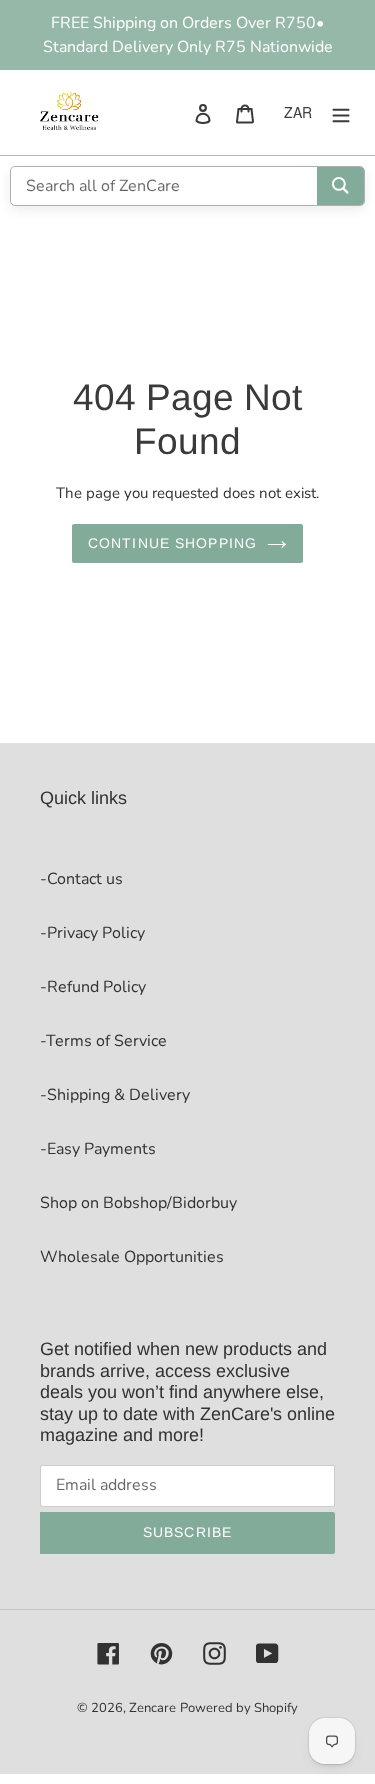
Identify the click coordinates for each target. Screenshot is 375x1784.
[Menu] (341, 112)
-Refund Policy (93, 987)
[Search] (340, 186)
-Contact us (81, 879)
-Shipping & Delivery (115, 1095)
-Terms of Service (103, 1041)
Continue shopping (172, 543)
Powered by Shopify (239, 1708)
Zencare (152, 1708)
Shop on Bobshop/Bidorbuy (138, 1203)
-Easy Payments (98, 1149)
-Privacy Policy (92, 933)
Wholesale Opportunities (132, 1257)
